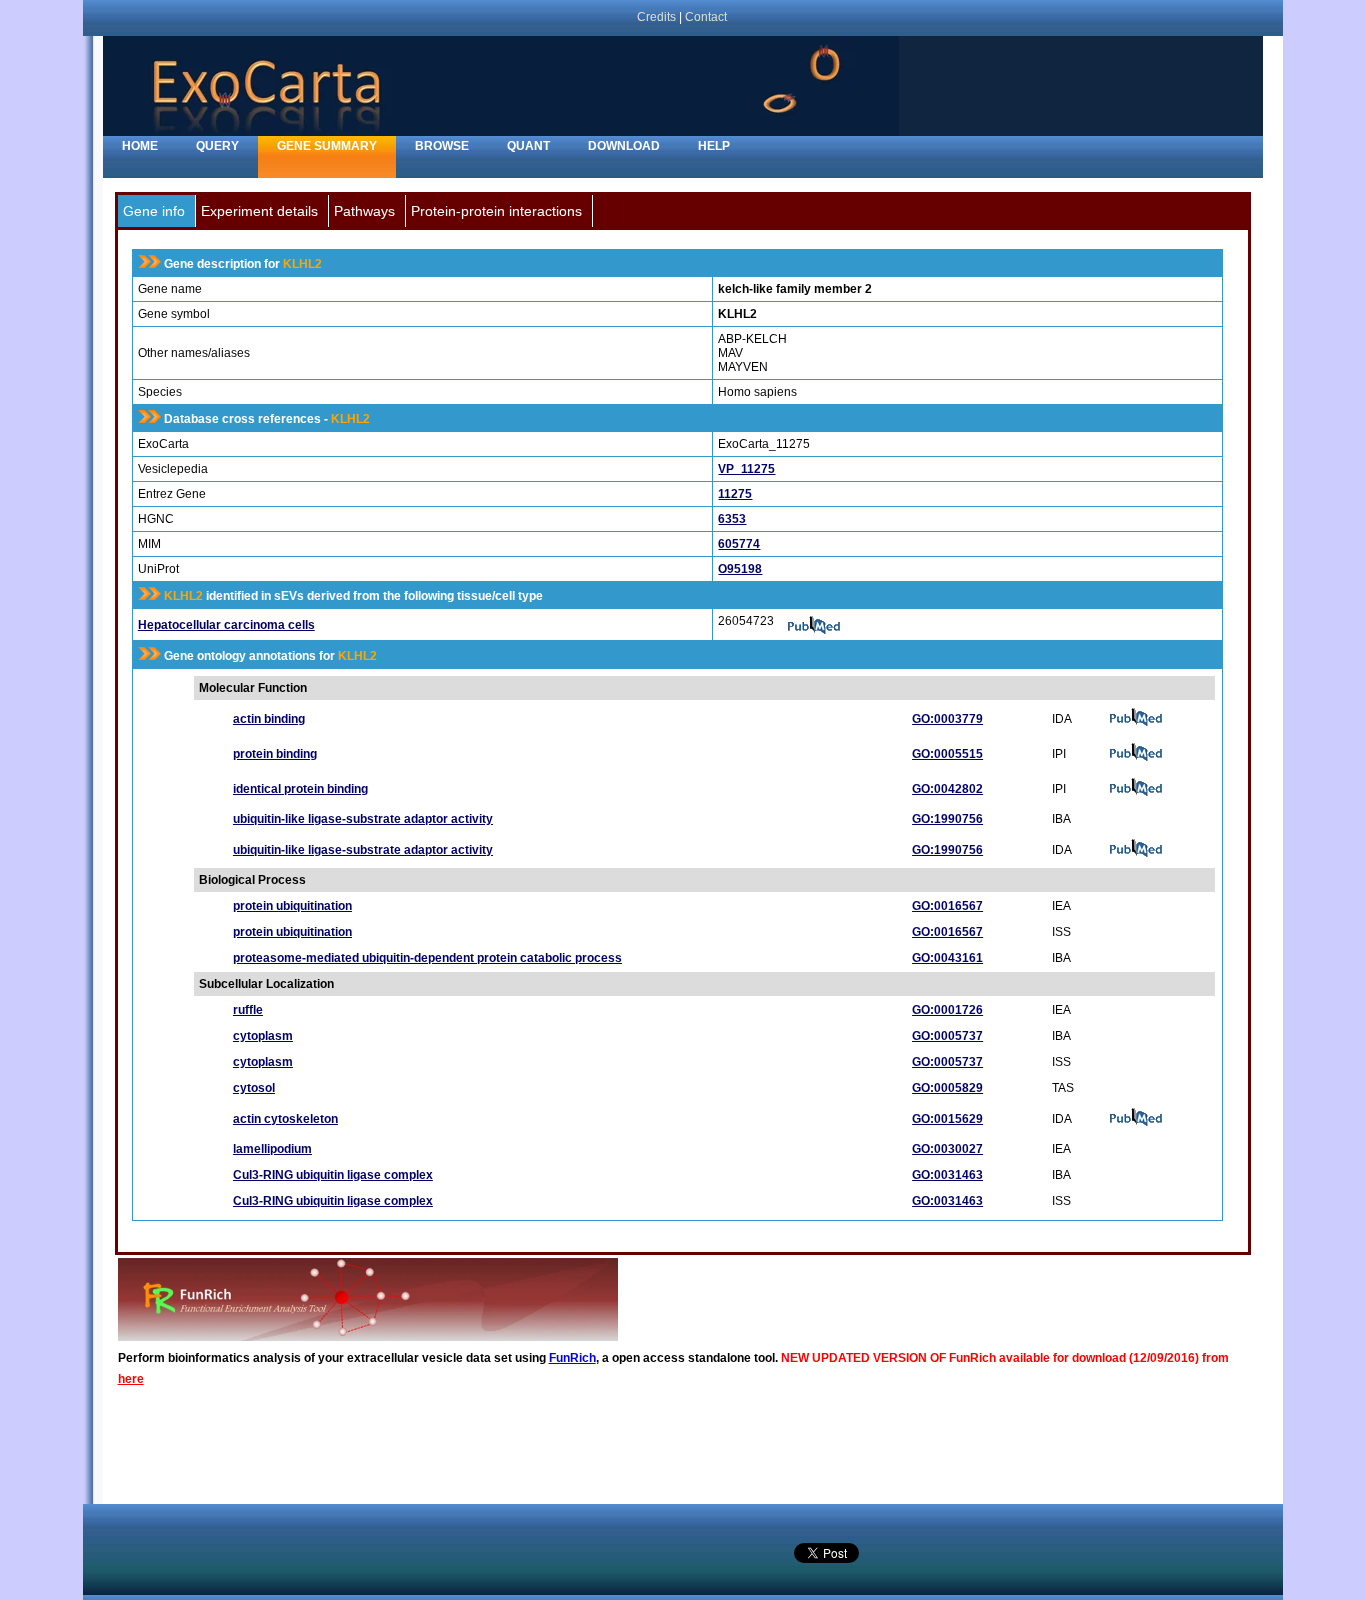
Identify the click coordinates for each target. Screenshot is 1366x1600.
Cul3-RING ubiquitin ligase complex (333, 1175)
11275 (735, 494)
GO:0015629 (947, 1119)
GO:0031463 (947, 1175)
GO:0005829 (947, 1088)
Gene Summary (327, 146)
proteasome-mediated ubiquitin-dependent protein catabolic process (427, 958)
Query (217, 146)
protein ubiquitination (292, 906)
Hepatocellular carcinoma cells (226, 625)
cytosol (254, 1088)
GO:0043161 (947, 958)
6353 (732, 519)
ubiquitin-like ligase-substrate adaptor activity (363, 819)
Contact (706, 16)
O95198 (740, 569)
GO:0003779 (947, 719)
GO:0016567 (947, 906)
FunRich (572, 1358)
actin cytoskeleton (285, 1119)
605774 (739, 544)
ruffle (248, 1010)
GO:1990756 (947, 819)
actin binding (269, 719)
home (140, 146)
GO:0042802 (947, 789)
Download (624, 146)
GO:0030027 (947, 1149)
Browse (442, 146)
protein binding (275, 754)
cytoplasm (263, 1036)
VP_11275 (746, 469)
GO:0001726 (947, 1010)
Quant (528, 146)
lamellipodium (272, 1149)
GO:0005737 (947, 1036)
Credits (656, 16)
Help (714, 146)
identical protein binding (300, 789)
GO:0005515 (947, 754)
